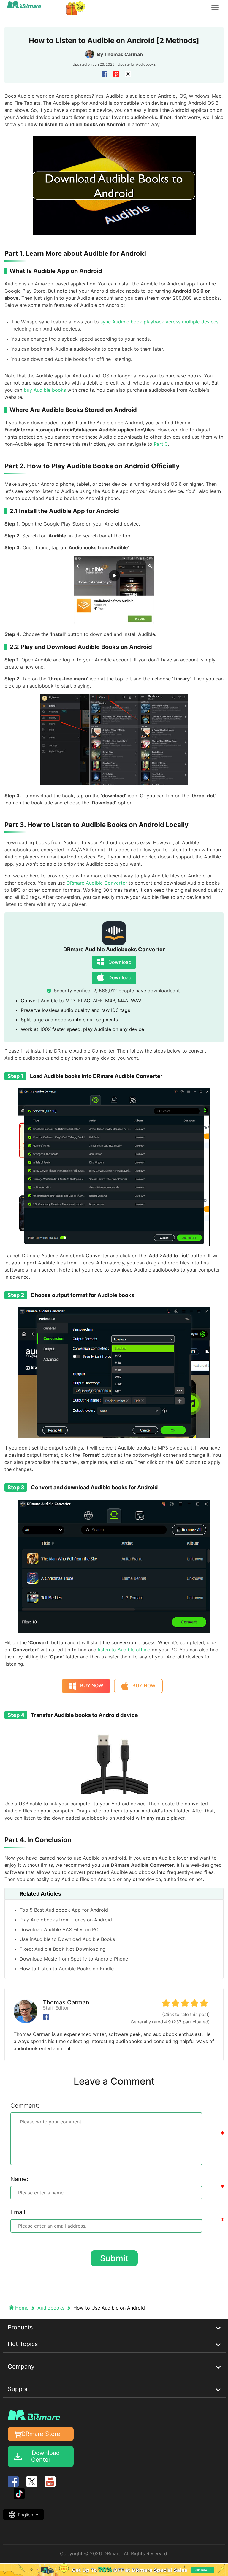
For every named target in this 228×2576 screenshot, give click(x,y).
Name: (19, 2179)
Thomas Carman (123, 54)
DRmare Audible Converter (97, 883)
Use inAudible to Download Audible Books (67, 1939)
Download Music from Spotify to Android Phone (74, 1959)
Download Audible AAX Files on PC (59, 1929)
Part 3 (161, 444)
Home (22, 2308)
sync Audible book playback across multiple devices (159, 322)
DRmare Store (41, 2434)
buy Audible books (45, 390)
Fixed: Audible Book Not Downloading (62, 1949)
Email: (19, 2212)
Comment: (25, 2106)
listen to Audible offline (124, 1650)
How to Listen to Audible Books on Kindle (67, 1969)
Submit (114, 2258)
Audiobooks (146, 64)
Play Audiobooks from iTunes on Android (66, 1920)
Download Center (45, 2456)
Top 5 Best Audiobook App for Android (64, 1910)
